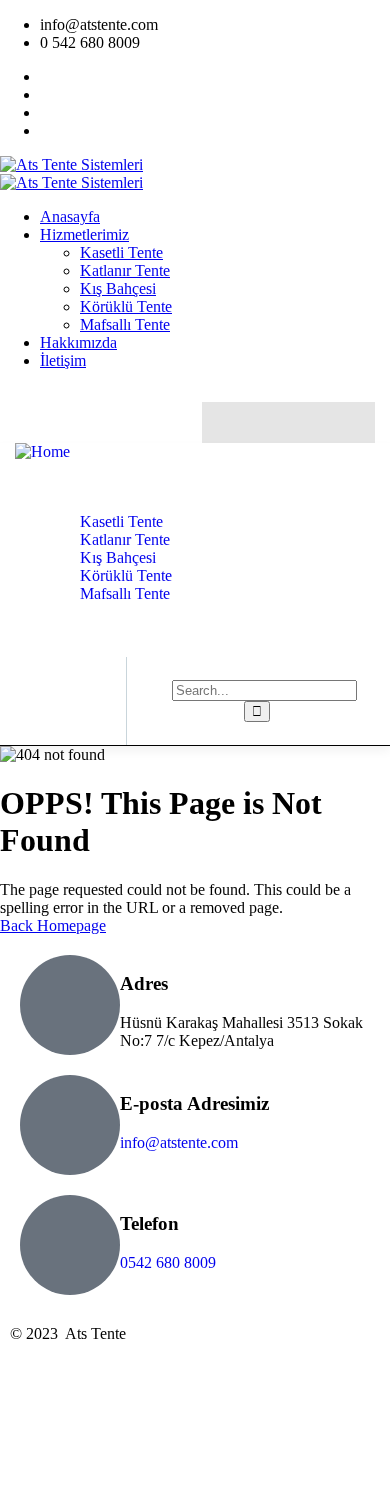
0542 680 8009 (168, 1262)
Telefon (149, 1223)
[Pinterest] (349, 422)
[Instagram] (308, 422)
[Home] (42, 451)
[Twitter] (227, 422)
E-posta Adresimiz (194, 1103)
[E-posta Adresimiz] (70, 1125)
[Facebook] (268, 422)
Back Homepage (53, 925)
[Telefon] (70, 1245)
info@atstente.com (179, 1142)
